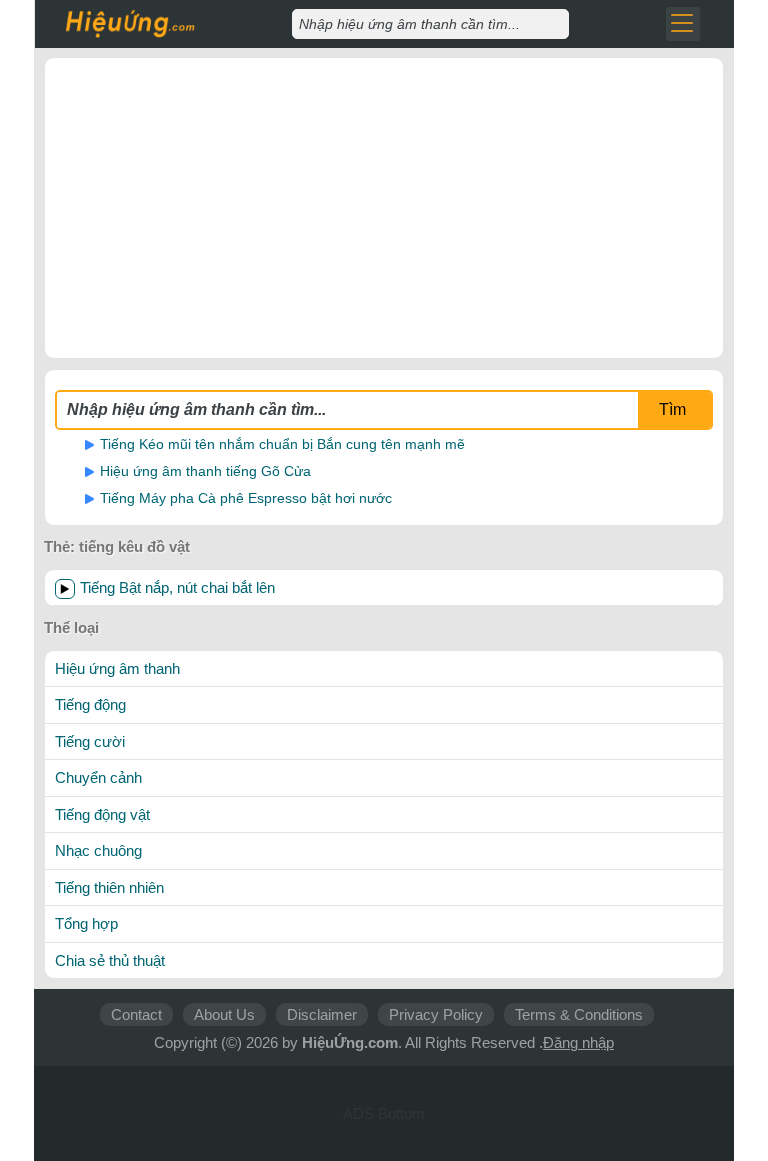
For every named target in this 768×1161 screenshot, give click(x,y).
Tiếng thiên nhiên (109, 887)
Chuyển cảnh (98, 777)
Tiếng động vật (102, 814)
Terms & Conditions (579, 1014)
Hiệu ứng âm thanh (117, 668)
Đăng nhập (578, 1042)
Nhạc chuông (98, 850)
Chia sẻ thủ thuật (110, 960)
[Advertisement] (384, 208)
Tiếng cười (90, 741)
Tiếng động (90, 704)
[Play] (65, 589)
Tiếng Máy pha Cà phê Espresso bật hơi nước (246, 498)
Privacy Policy (436, 1014)
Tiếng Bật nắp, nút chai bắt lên (177, 587)
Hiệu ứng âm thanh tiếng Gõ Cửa (205, 471)
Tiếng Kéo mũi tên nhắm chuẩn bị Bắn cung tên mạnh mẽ (282, 444)
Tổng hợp (86, 923)
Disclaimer (322, 1014)
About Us (224, 1014)
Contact (136, 1014)
